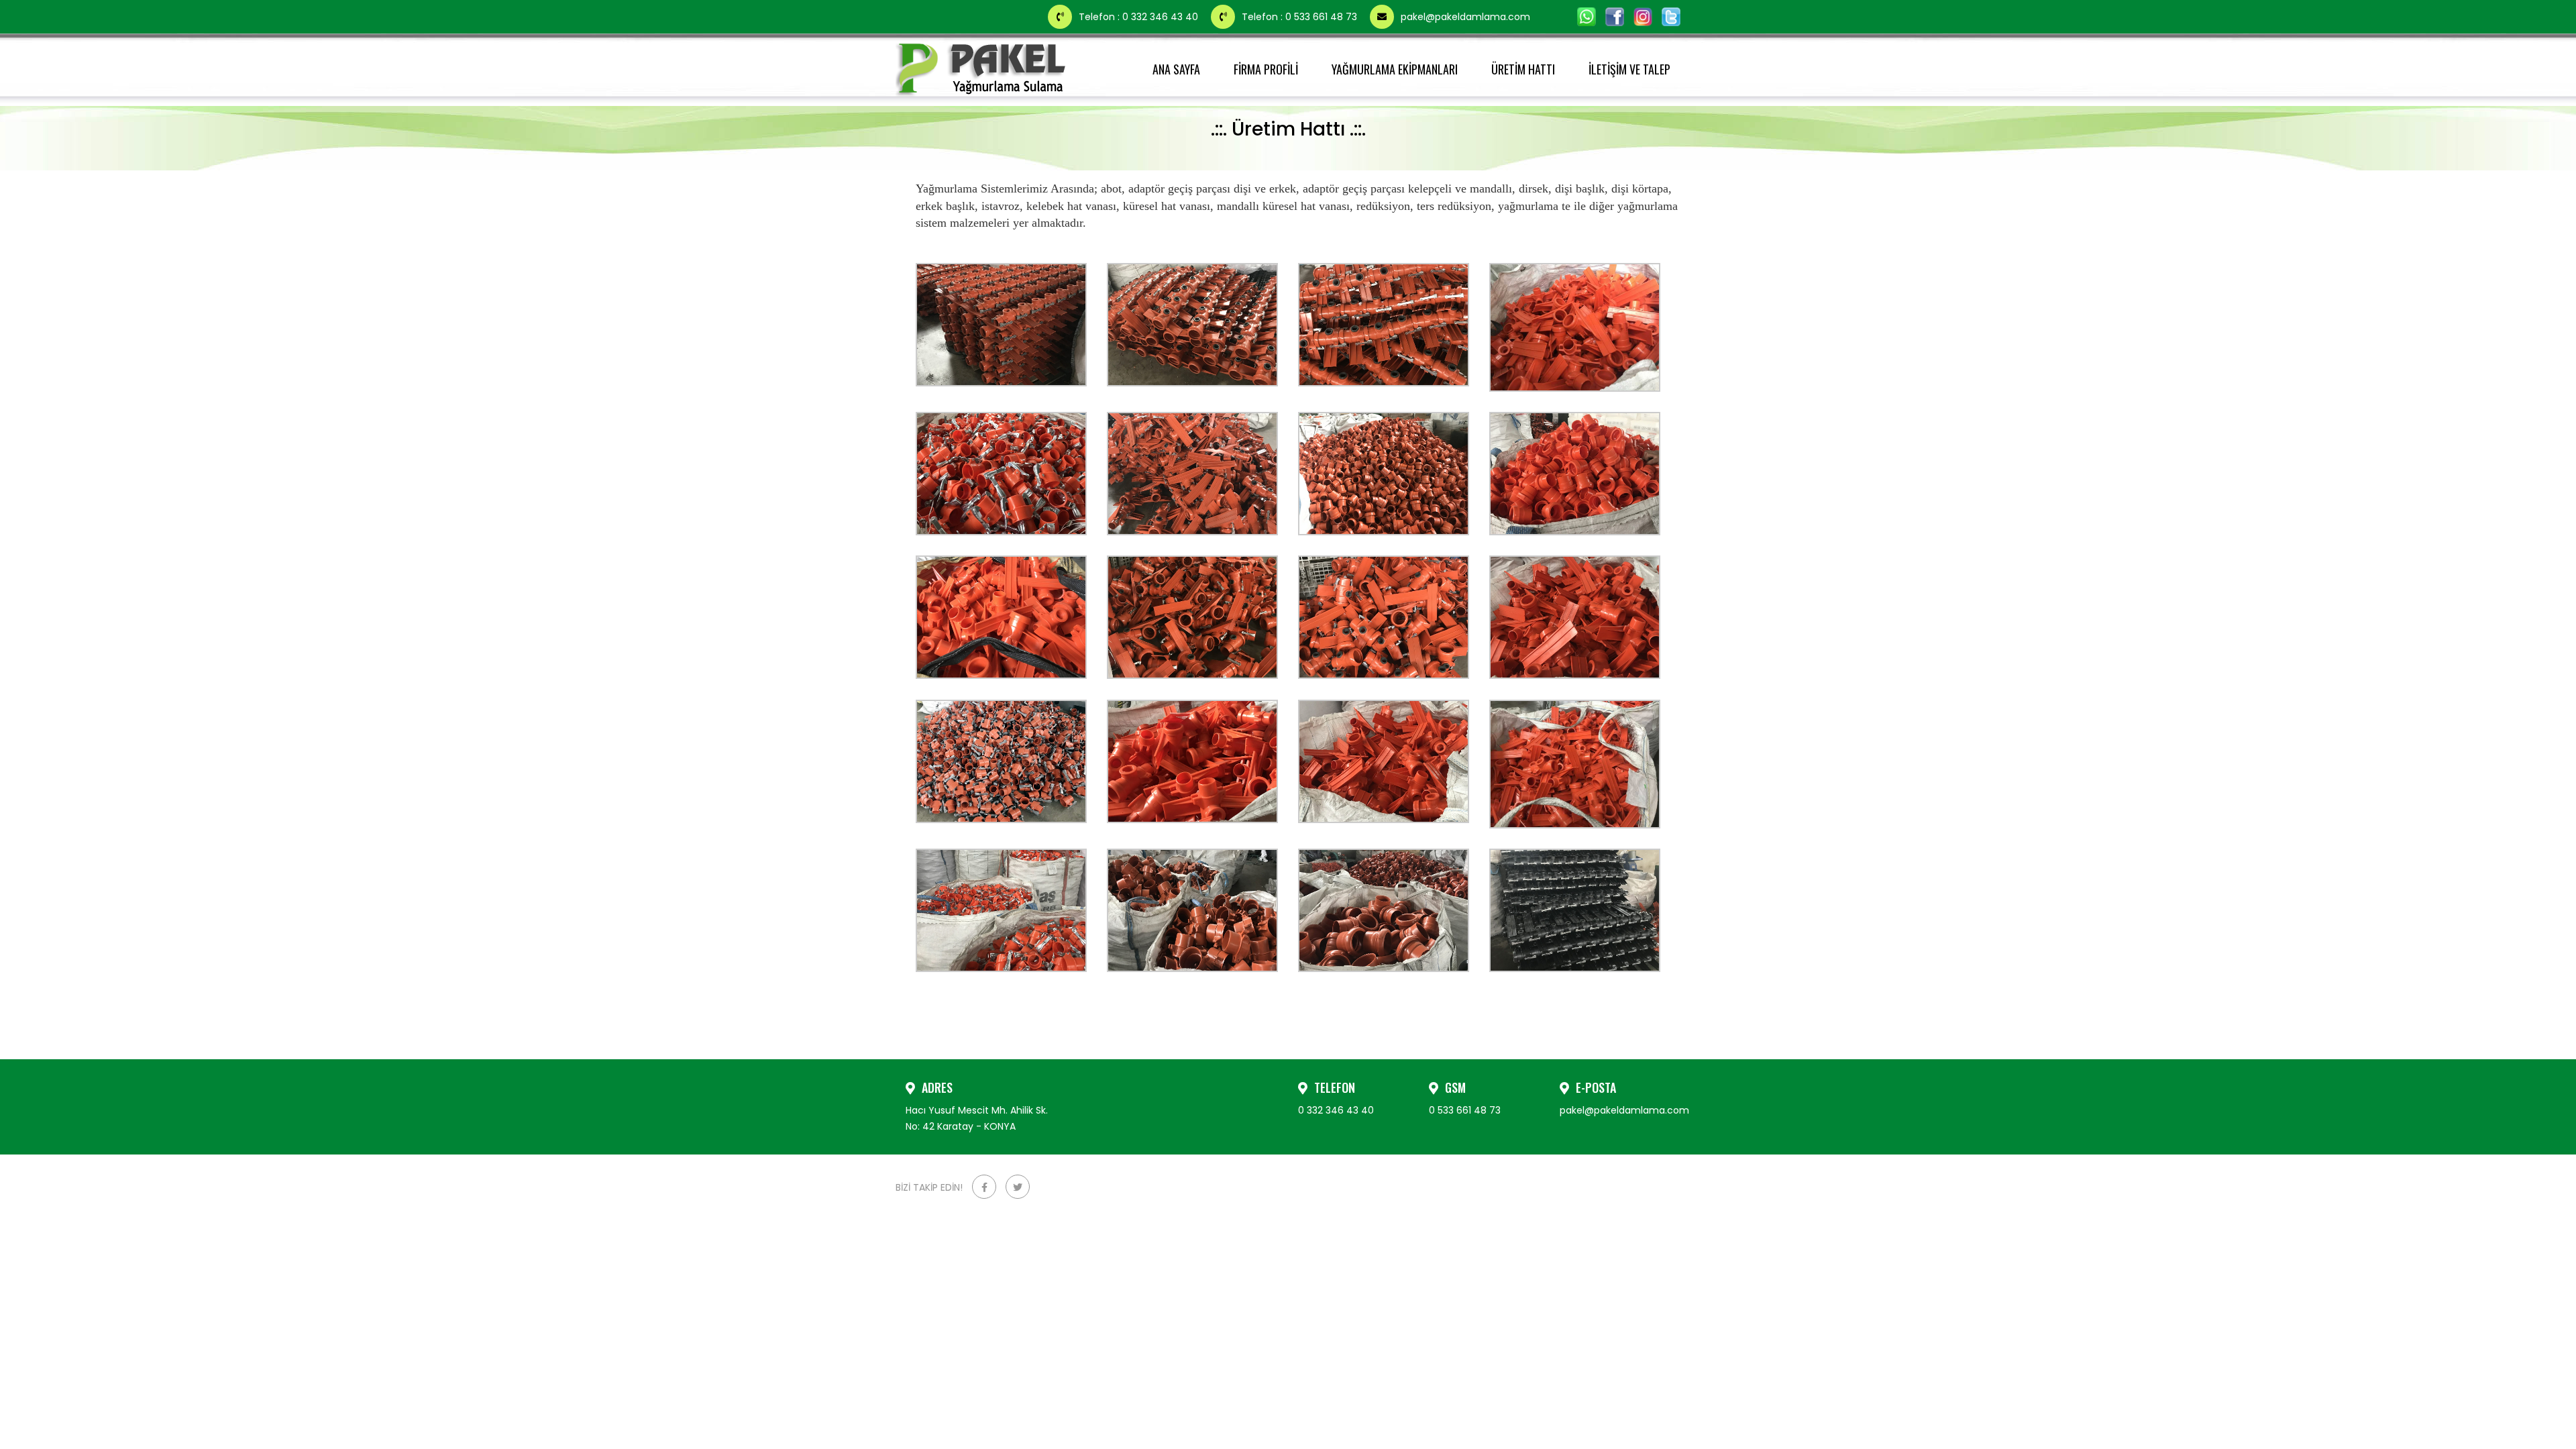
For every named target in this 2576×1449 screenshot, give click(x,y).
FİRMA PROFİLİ (1266, 69)
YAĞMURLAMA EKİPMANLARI (1395, 69)
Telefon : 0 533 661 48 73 (1301, 17)
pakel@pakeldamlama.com (1465, 17)
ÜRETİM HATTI (1523, 69)
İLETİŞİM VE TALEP (1629, 69)
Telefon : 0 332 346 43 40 (1140, 17)
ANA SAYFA (1176, 69)
